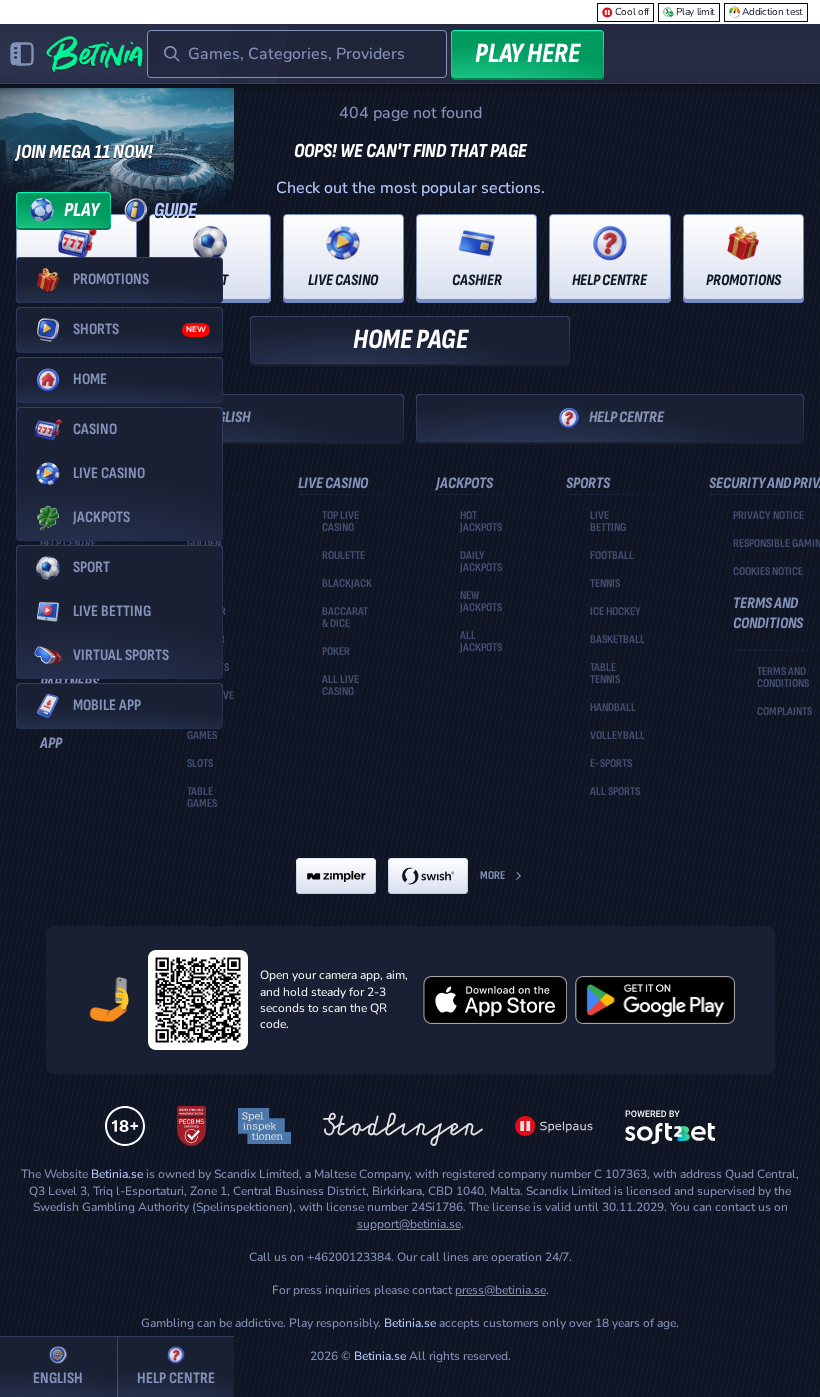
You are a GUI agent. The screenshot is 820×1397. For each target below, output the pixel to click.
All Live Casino (340, 686)
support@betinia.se (409, 1224)
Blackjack (347, 584)
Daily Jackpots (481, 562)
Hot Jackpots (481, 522)
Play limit (695, 12)
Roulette (343, 556)
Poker (336, 652)
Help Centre (626, 417)
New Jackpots (481, 602)
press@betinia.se (500, 1290)
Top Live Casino (340, 522)
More (492, 875)
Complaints (784, 712)
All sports (615, 792)
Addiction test (772, 12)
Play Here (527, 53)
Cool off (632, 12)
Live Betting (608, 522)
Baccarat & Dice (345, 618)
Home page (410, 339)
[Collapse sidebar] (22, 54)
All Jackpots (481, 642)
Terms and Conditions (783, 678)
